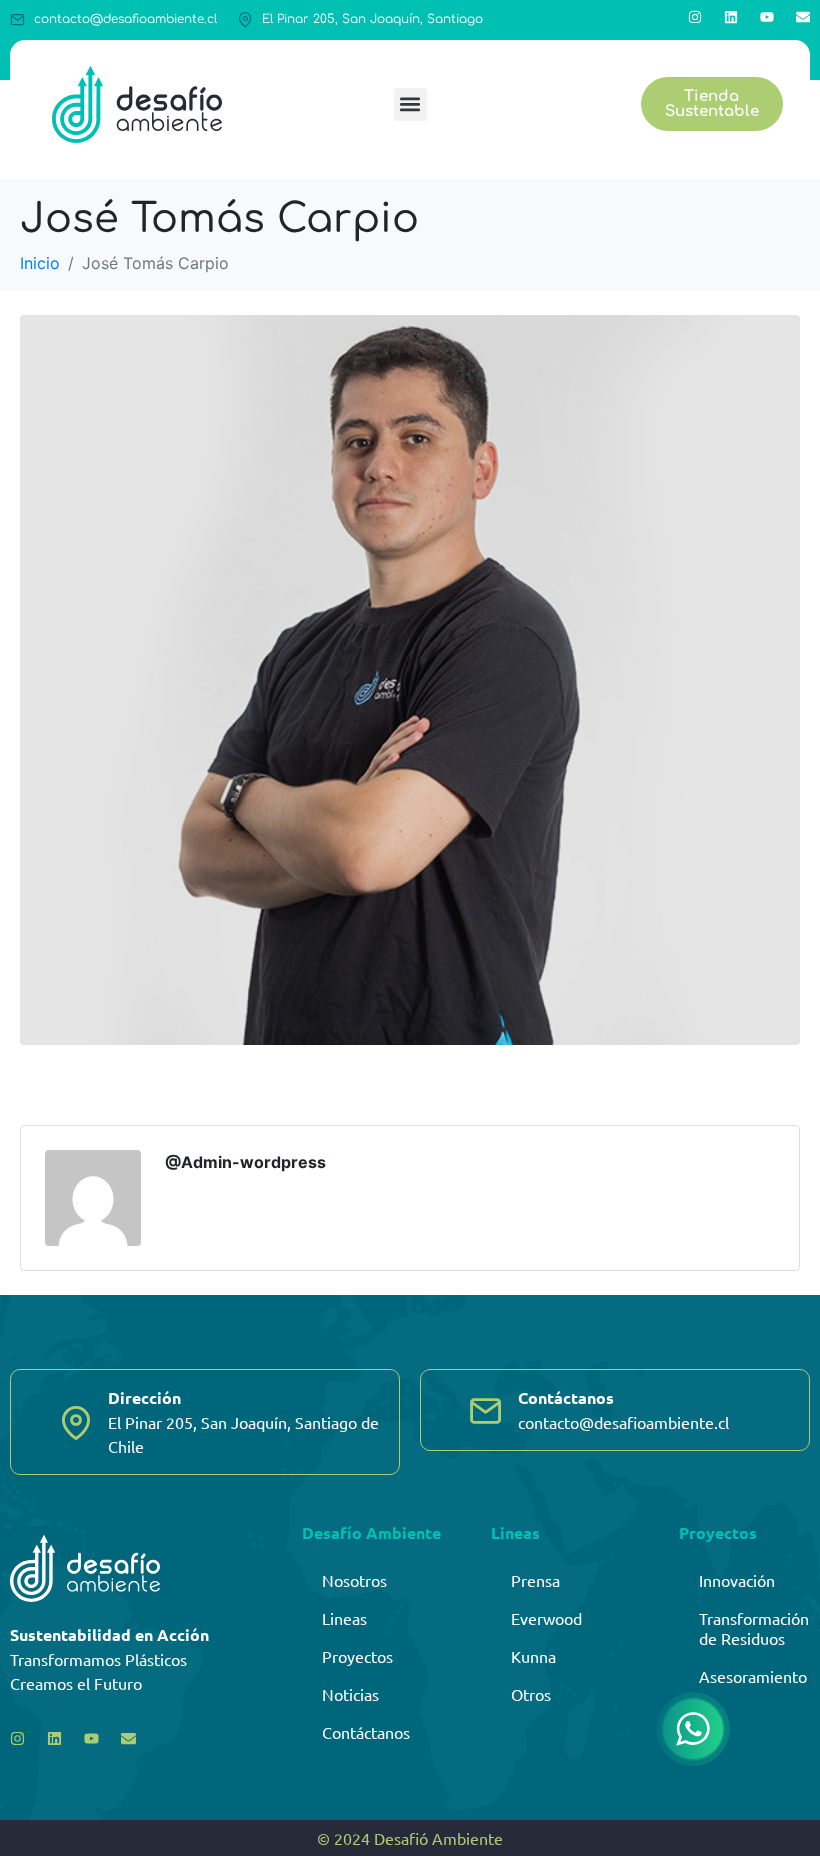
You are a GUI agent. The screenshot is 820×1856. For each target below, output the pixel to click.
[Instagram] (695, 17)
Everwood (546, 1618)
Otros (531, 1694)
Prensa (535, 1580)
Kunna (533, 1656)
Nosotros (354, 1580)
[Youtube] (767, 17)
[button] (410, 104)
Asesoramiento (753, 1676)
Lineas (344, 1618)
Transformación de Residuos (754, 1628)
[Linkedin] (731, 17)
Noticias (350, 1694)
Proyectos (357, 1656)
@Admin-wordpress (245, 1162)
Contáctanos (366, 1732)
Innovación (737, 1580)
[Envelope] (803, 17)
